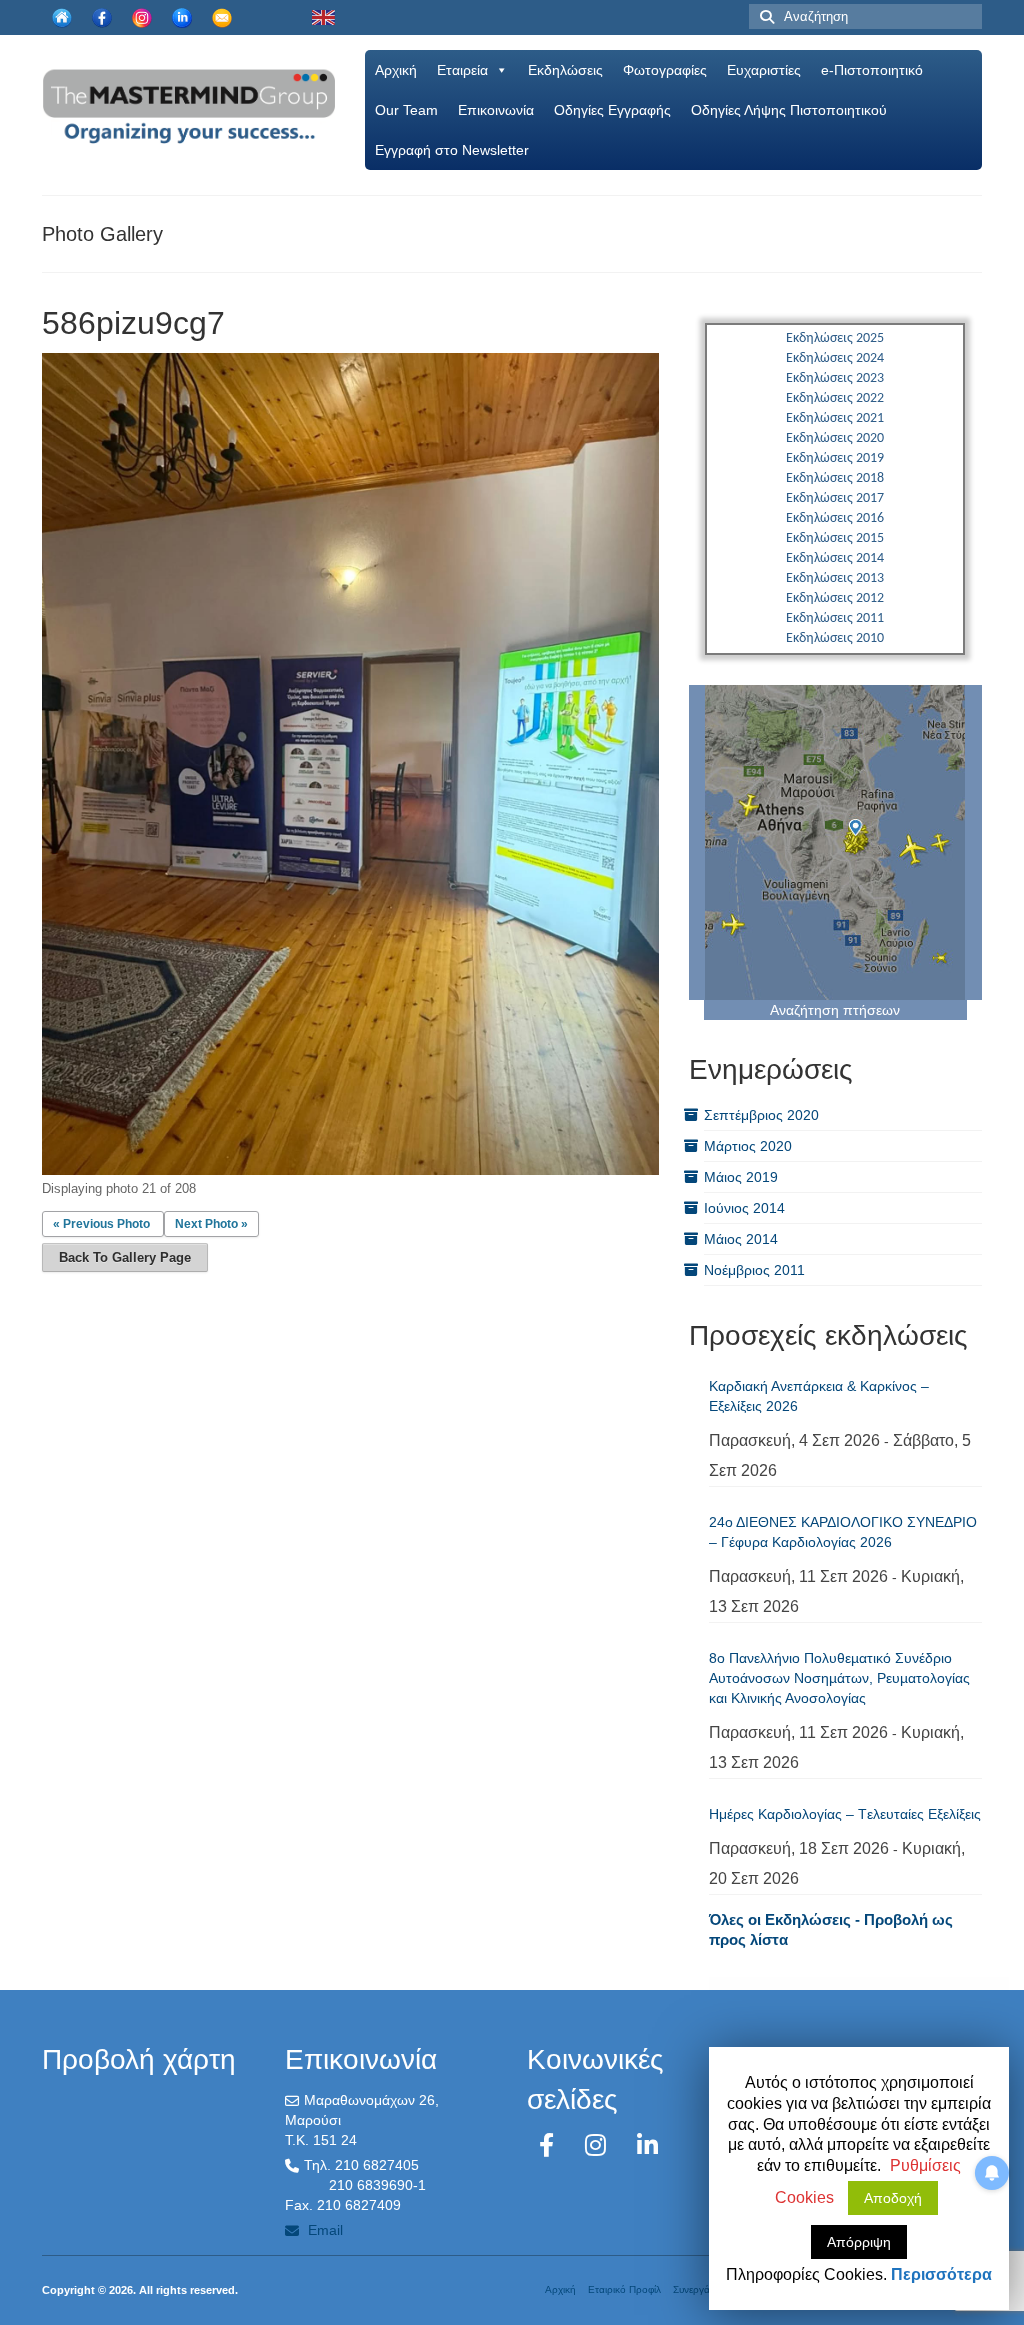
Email (323, 2230)
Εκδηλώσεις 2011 (835, 618)
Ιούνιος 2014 (744, 1208)
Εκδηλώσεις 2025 (835, 338)
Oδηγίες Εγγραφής (612, 110)
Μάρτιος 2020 (748, 1146)
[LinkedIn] (647, 2145)
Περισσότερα (941, 2274)
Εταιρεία (462, 70)
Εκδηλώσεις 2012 (835, 598)
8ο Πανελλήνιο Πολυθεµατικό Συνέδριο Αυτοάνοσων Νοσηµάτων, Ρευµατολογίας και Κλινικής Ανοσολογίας (839, 1678)
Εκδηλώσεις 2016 (835, 518)
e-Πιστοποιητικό (872, 70)
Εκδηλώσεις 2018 (835, 478)
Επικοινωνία (496, 110)
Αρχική (396, 70)
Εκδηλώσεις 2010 (835, 638)
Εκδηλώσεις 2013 (835, 578)
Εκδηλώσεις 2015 (835, 538)
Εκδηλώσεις (565, 70)
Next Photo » (211, 1224)
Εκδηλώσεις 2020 (835, 438)
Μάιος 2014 (741, 1239)
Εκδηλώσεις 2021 (835, 418)
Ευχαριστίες (764, 70)
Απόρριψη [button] (859, 2242)
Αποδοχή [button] (893, 2198)
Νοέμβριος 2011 (754, 1270)
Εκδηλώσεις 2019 (835, 458)
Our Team (406, 110)
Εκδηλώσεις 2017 (835, 498)
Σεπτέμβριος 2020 (761, 1115)
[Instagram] (599, 2145)
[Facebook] (550, 2145)
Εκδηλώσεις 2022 (835, 398)
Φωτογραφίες (665, 70)
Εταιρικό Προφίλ (624, 2289)
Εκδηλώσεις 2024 (835, 358)
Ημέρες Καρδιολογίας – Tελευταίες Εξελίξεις (845, 1814)
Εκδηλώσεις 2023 (835, 378)
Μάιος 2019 (741, 1177)
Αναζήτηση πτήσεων (835, 1010)
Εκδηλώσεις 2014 (835, 558)
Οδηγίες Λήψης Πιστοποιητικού (789, 110)
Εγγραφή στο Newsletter (452, 150)
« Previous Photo (101, 1224)
